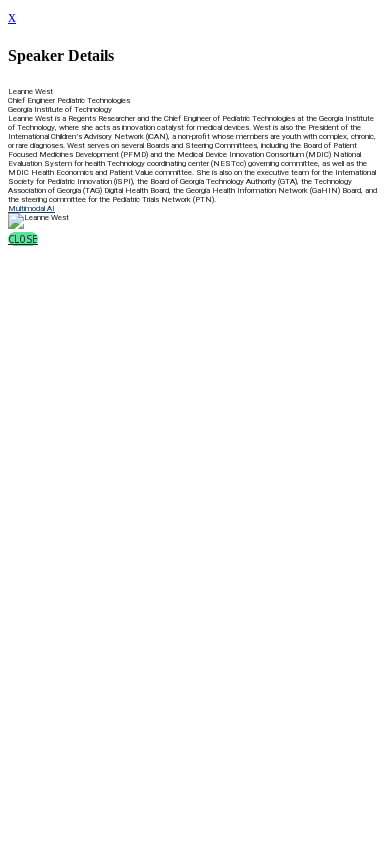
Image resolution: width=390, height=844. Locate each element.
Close (23, 239)
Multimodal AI (31, 208)
